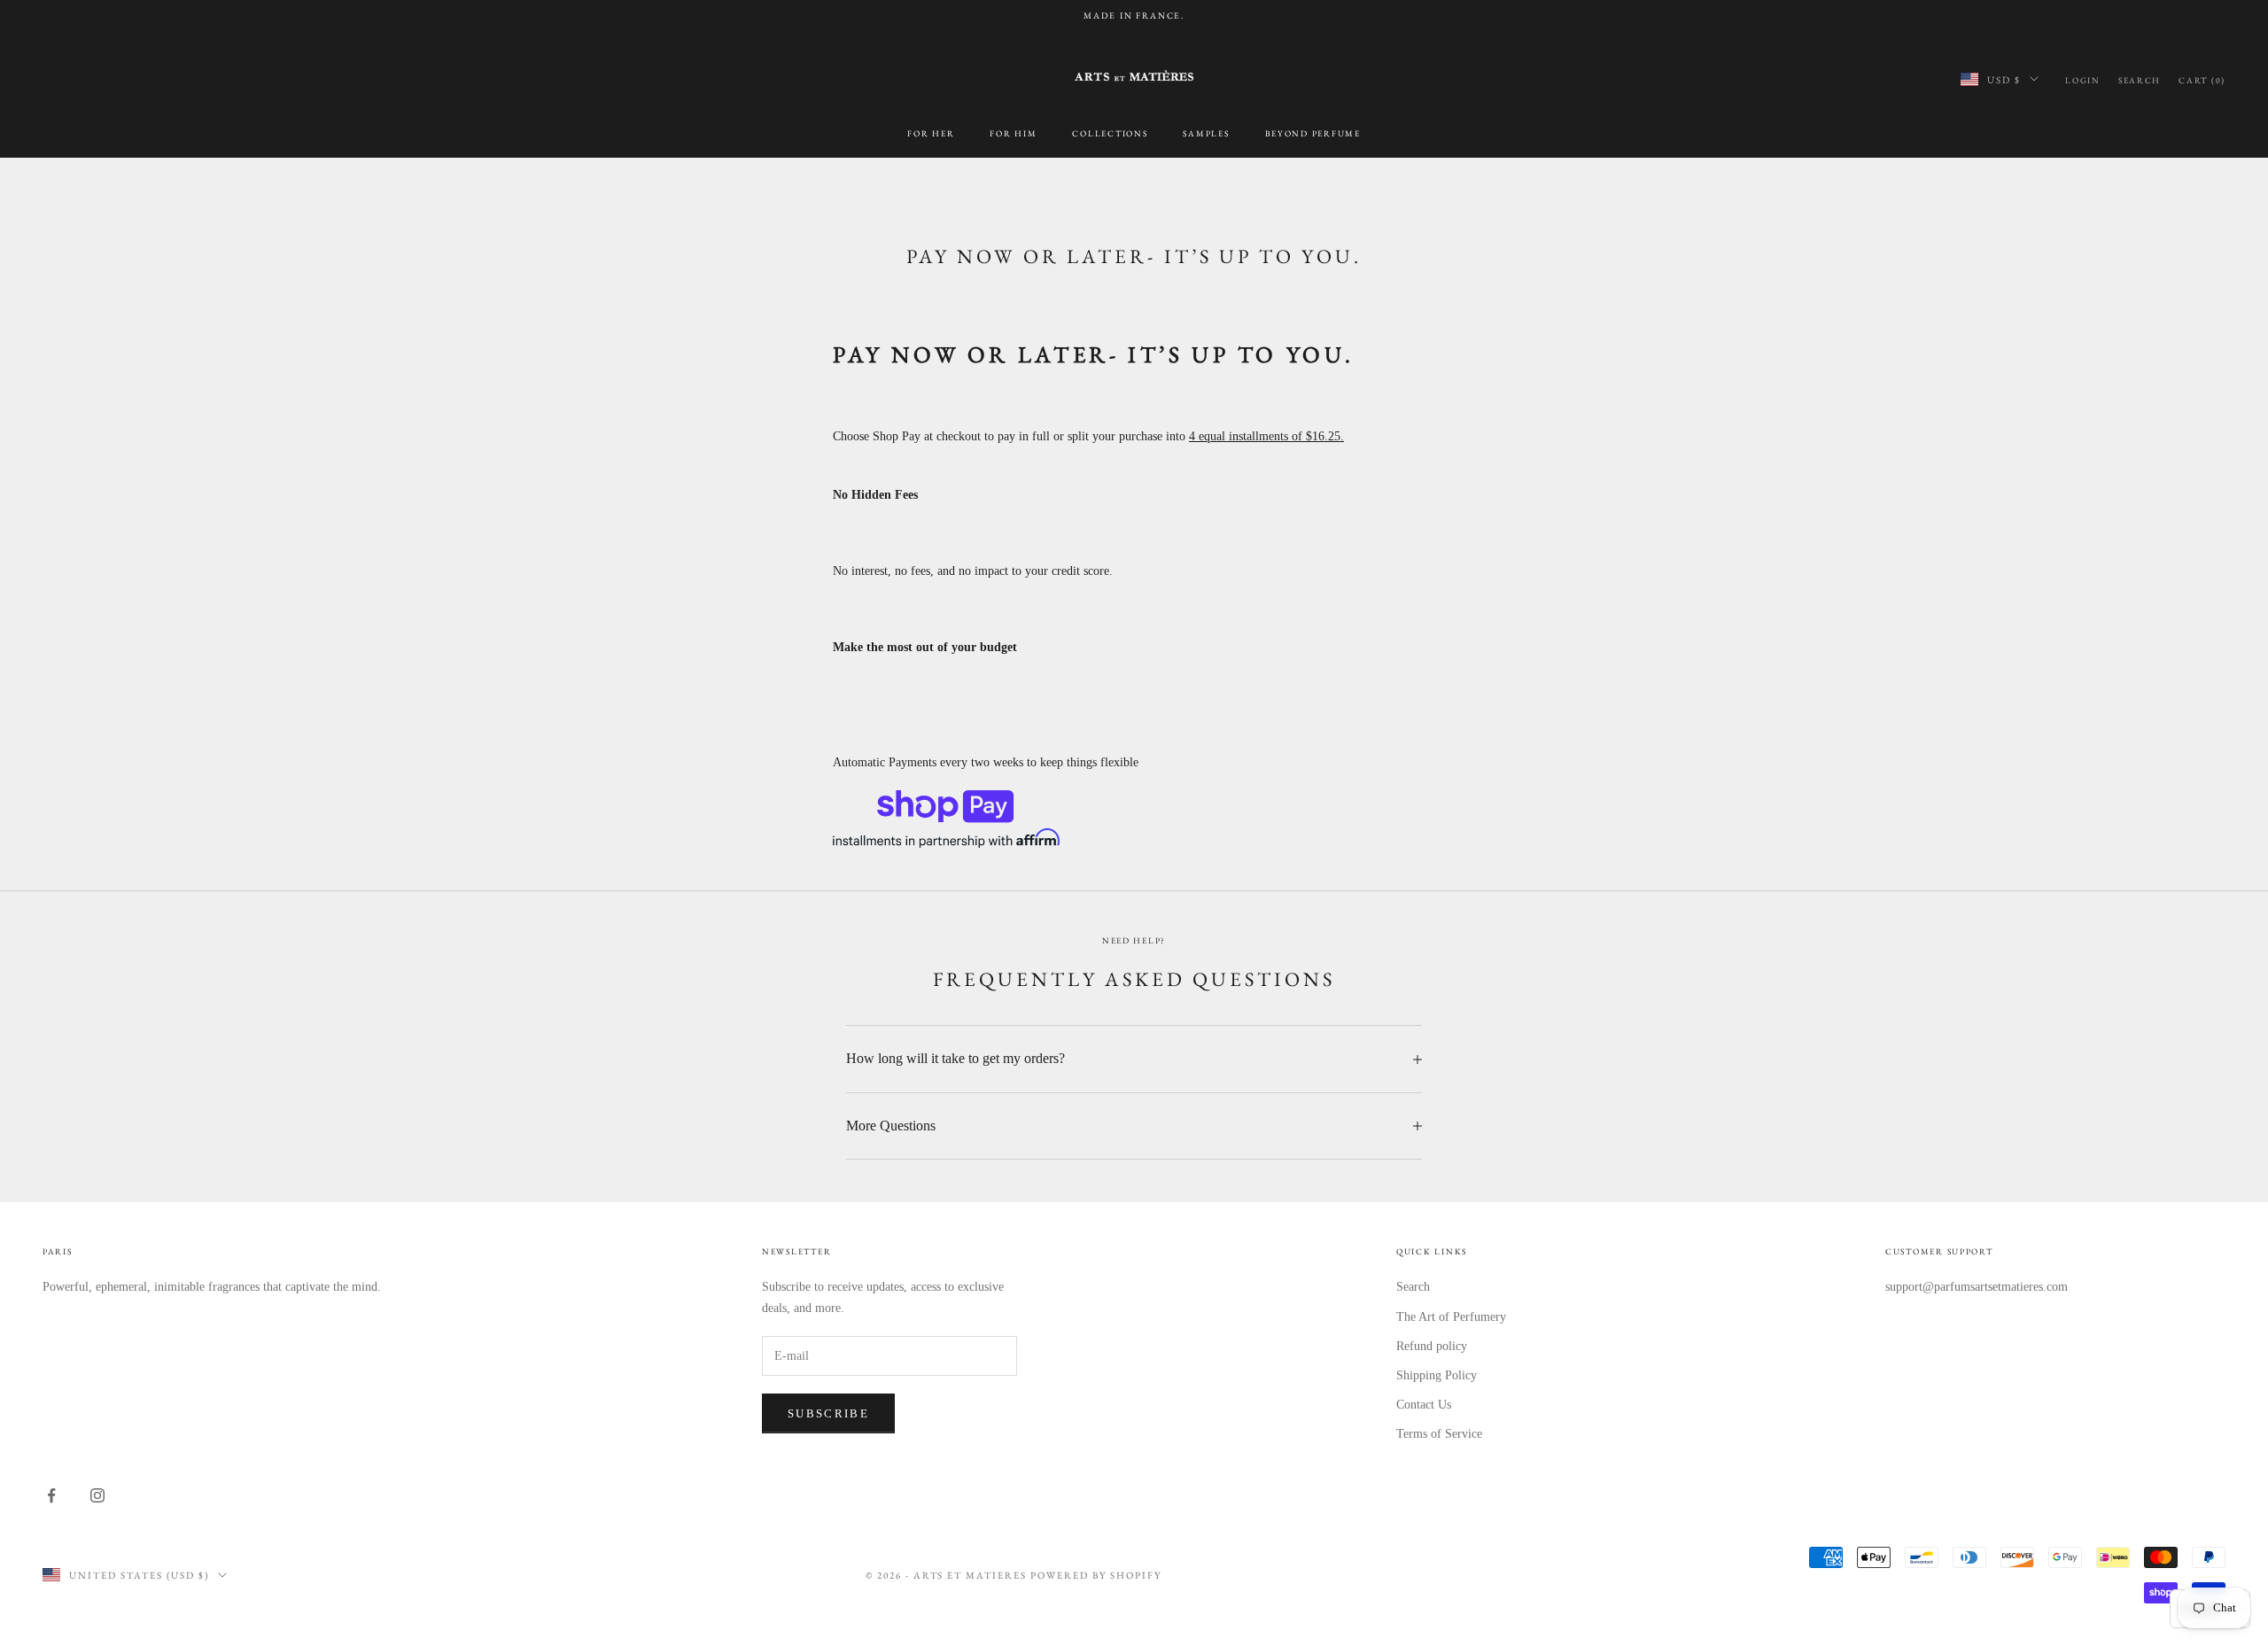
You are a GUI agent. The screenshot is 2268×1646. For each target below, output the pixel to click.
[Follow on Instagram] (97, 1495)
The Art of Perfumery (1451, 1317)
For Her (931, 132)
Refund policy (1432, 1346)
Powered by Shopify (1096, 1575)
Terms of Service (1439, 1434)
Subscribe (828, 1413)
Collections (1110, 132)
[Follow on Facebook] (51, 1495)
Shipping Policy (1437, 1375)
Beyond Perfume (1313, 132)
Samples (1206, 132)
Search (1413, 1287)
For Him (1013, 132)
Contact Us (1424, 1405)
